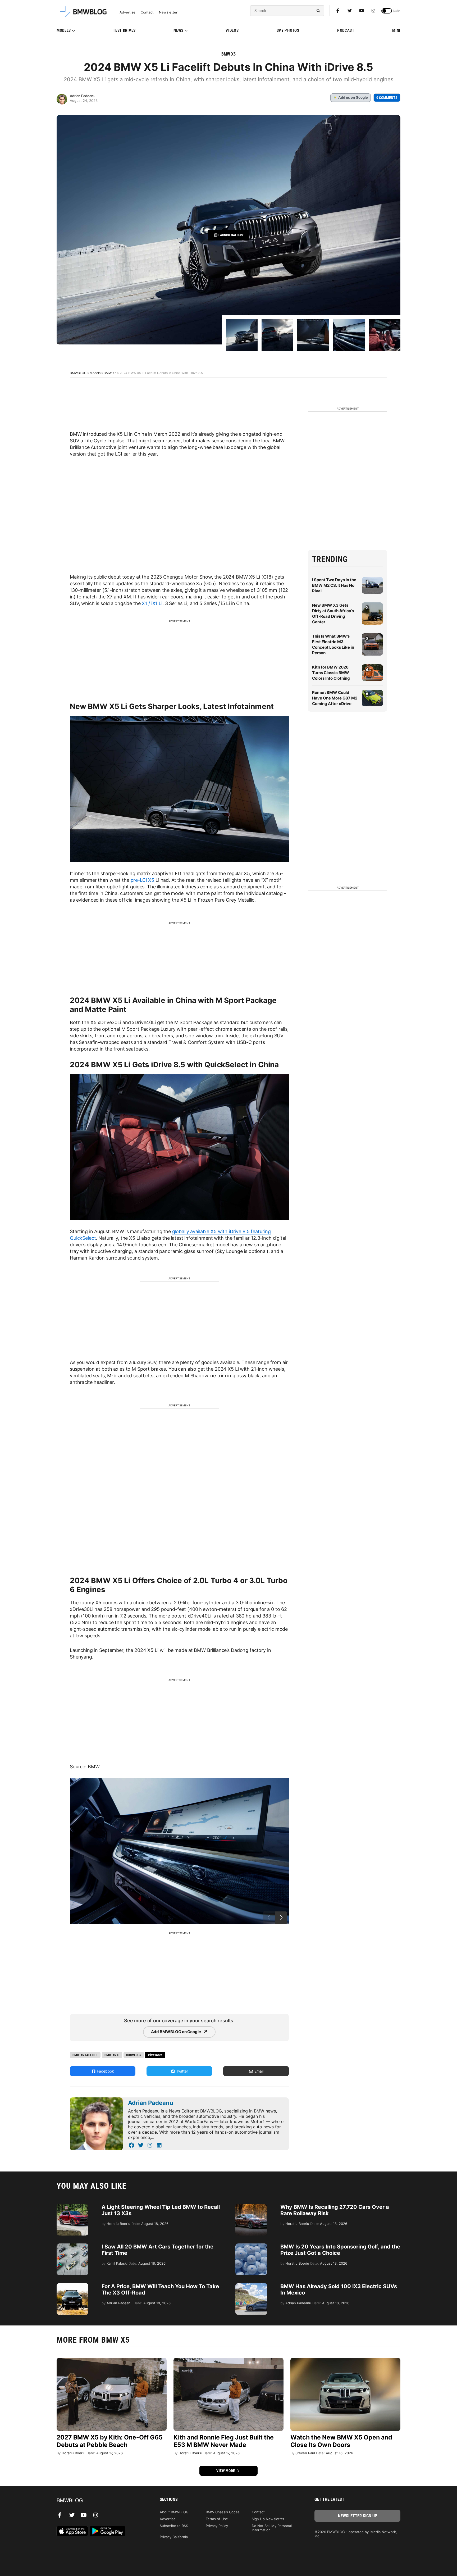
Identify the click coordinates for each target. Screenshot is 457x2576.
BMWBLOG (78, 373)
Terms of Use (217, 2519)
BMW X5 (229, 54)
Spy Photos (288, 30)
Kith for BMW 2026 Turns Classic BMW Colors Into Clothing (331, 673)
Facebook (105, 2071)
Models (64, 30)
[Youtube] (362, 11)
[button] (281, 1918)
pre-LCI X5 (143, 880)
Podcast (346, 30)
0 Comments (387, 98)
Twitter (182, 2071)
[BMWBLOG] (100, 2501)
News (179, 30)
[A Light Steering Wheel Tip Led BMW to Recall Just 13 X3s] (72, 2206)
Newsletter (168, 12)
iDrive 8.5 (134, 2055)
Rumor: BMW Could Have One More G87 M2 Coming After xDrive (335, 698)
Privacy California (174, 2537)
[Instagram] (373, 11)
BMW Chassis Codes (223, 2512)
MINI (396, 30)
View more (226, 2471)
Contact (147, 12)
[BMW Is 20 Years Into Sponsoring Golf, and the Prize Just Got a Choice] (251, 2246)
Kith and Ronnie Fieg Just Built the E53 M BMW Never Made (224, 2441)
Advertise (127, 12)
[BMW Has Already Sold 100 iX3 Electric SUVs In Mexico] (251, 2286)
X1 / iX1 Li (152, 603)
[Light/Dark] (387, 11)
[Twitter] (350, 11)
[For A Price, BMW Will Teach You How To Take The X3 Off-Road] (72, 2286)
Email (258, 2071)
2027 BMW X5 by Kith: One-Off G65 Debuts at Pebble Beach (110, 2441)
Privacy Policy (217, 2526)
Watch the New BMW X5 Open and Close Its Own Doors (341, 2441)
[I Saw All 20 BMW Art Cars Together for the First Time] (72, 2246)
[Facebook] (338, 11)
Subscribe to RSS (174, 2526)
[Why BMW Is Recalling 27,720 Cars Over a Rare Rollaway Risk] (251, 2206)
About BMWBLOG (174, 2512)
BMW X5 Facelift (85, 2055)
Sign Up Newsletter (268, 2519)
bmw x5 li (112, 2055)
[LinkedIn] (159, 2145)
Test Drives (124, 30)
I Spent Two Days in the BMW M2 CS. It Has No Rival (334, 585)
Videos (232, 30)
